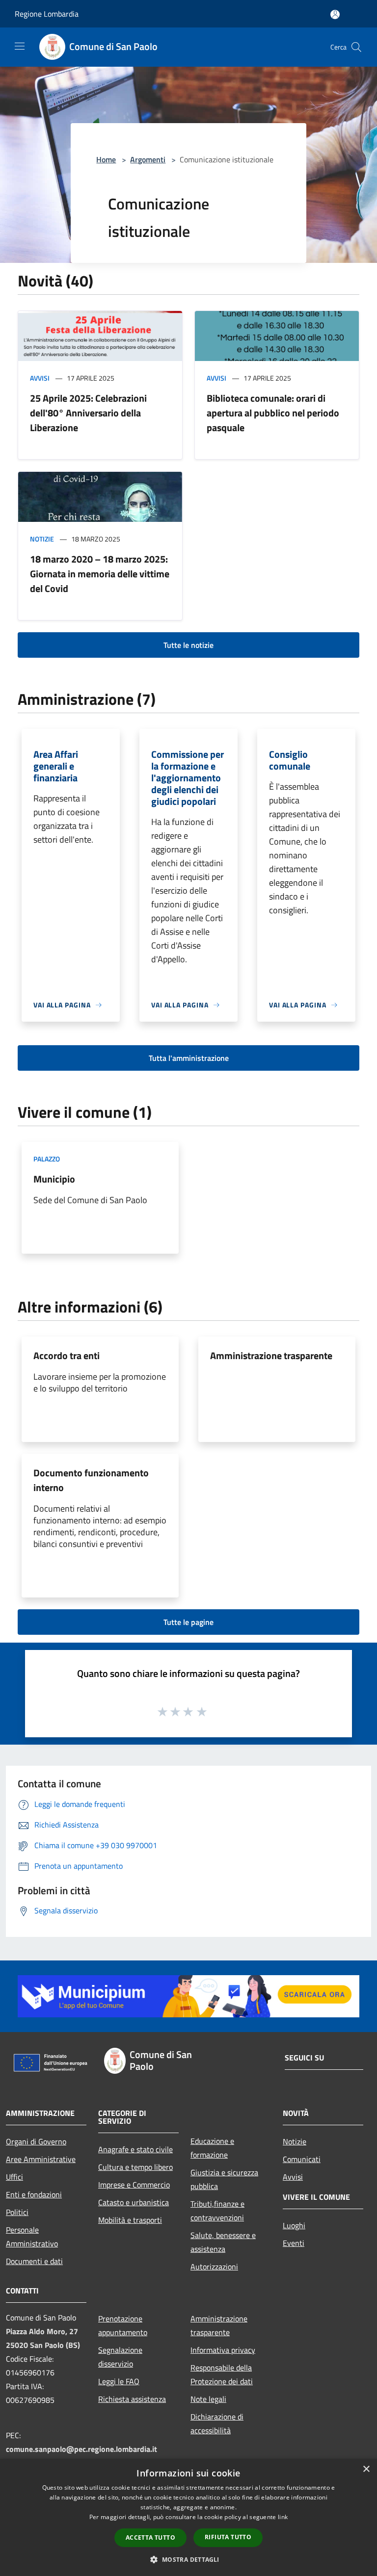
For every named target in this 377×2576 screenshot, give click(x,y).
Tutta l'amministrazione (189, 1058)
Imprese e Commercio (134, 2185)
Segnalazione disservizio (120, 2357)
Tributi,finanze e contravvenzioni (217, 2211)
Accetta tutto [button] (150, 2537)
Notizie (42, 539)
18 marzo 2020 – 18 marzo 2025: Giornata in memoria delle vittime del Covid (100, 574)
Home (106, 159)
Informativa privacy (223, 2350)
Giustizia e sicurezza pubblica (224, 2179)
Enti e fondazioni (34, 2194)
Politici (17, 2212)
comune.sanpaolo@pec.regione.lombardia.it (81, 2449)
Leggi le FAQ (119, 2381)
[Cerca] (356, 47)
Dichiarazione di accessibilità (217, 2423)
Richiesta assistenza (132, 2399)
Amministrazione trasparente (271, 1355)
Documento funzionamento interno (91, 1480)
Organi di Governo (36, 2141)
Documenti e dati (34, 2261)
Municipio (54, 1179)
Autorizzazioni (214, 2267)
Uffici (14, 2177)
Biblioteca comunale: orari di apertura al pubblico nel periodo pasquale (273, 413)
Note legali (208, 2399)
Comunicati (302, 2159)
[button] (188, 2559)
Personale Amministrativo (32, 2237)
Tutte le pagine (188, 1622)
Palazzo (47, 1159)
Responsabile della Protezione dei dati (222, 2374)
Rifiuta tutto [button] (228, 2537)
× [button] (366, 2469)
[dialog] (188, 2517)
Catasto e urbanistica (134, 2202)
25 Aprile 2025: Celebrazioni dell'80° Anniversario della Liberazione (88, 413)
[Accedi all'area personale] (335, 14)
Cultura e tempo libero (135, 2167)
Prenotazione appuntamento (123, 2325)
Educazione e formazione (212, 2148)
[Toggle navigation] (20, 46)
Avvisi (40, 378)
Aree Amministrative (41, 2159)
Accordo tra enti (67, 1355)
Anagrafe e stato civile (135, 2149)
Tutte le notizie (188, 645)
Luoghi (294, 2225)
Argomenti (148, 159)
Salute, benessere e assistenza (223, 2242)
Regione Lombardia (47, 14)
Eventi (294, 2243)
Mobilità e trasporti (130, 2220)
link (283, 2517)
